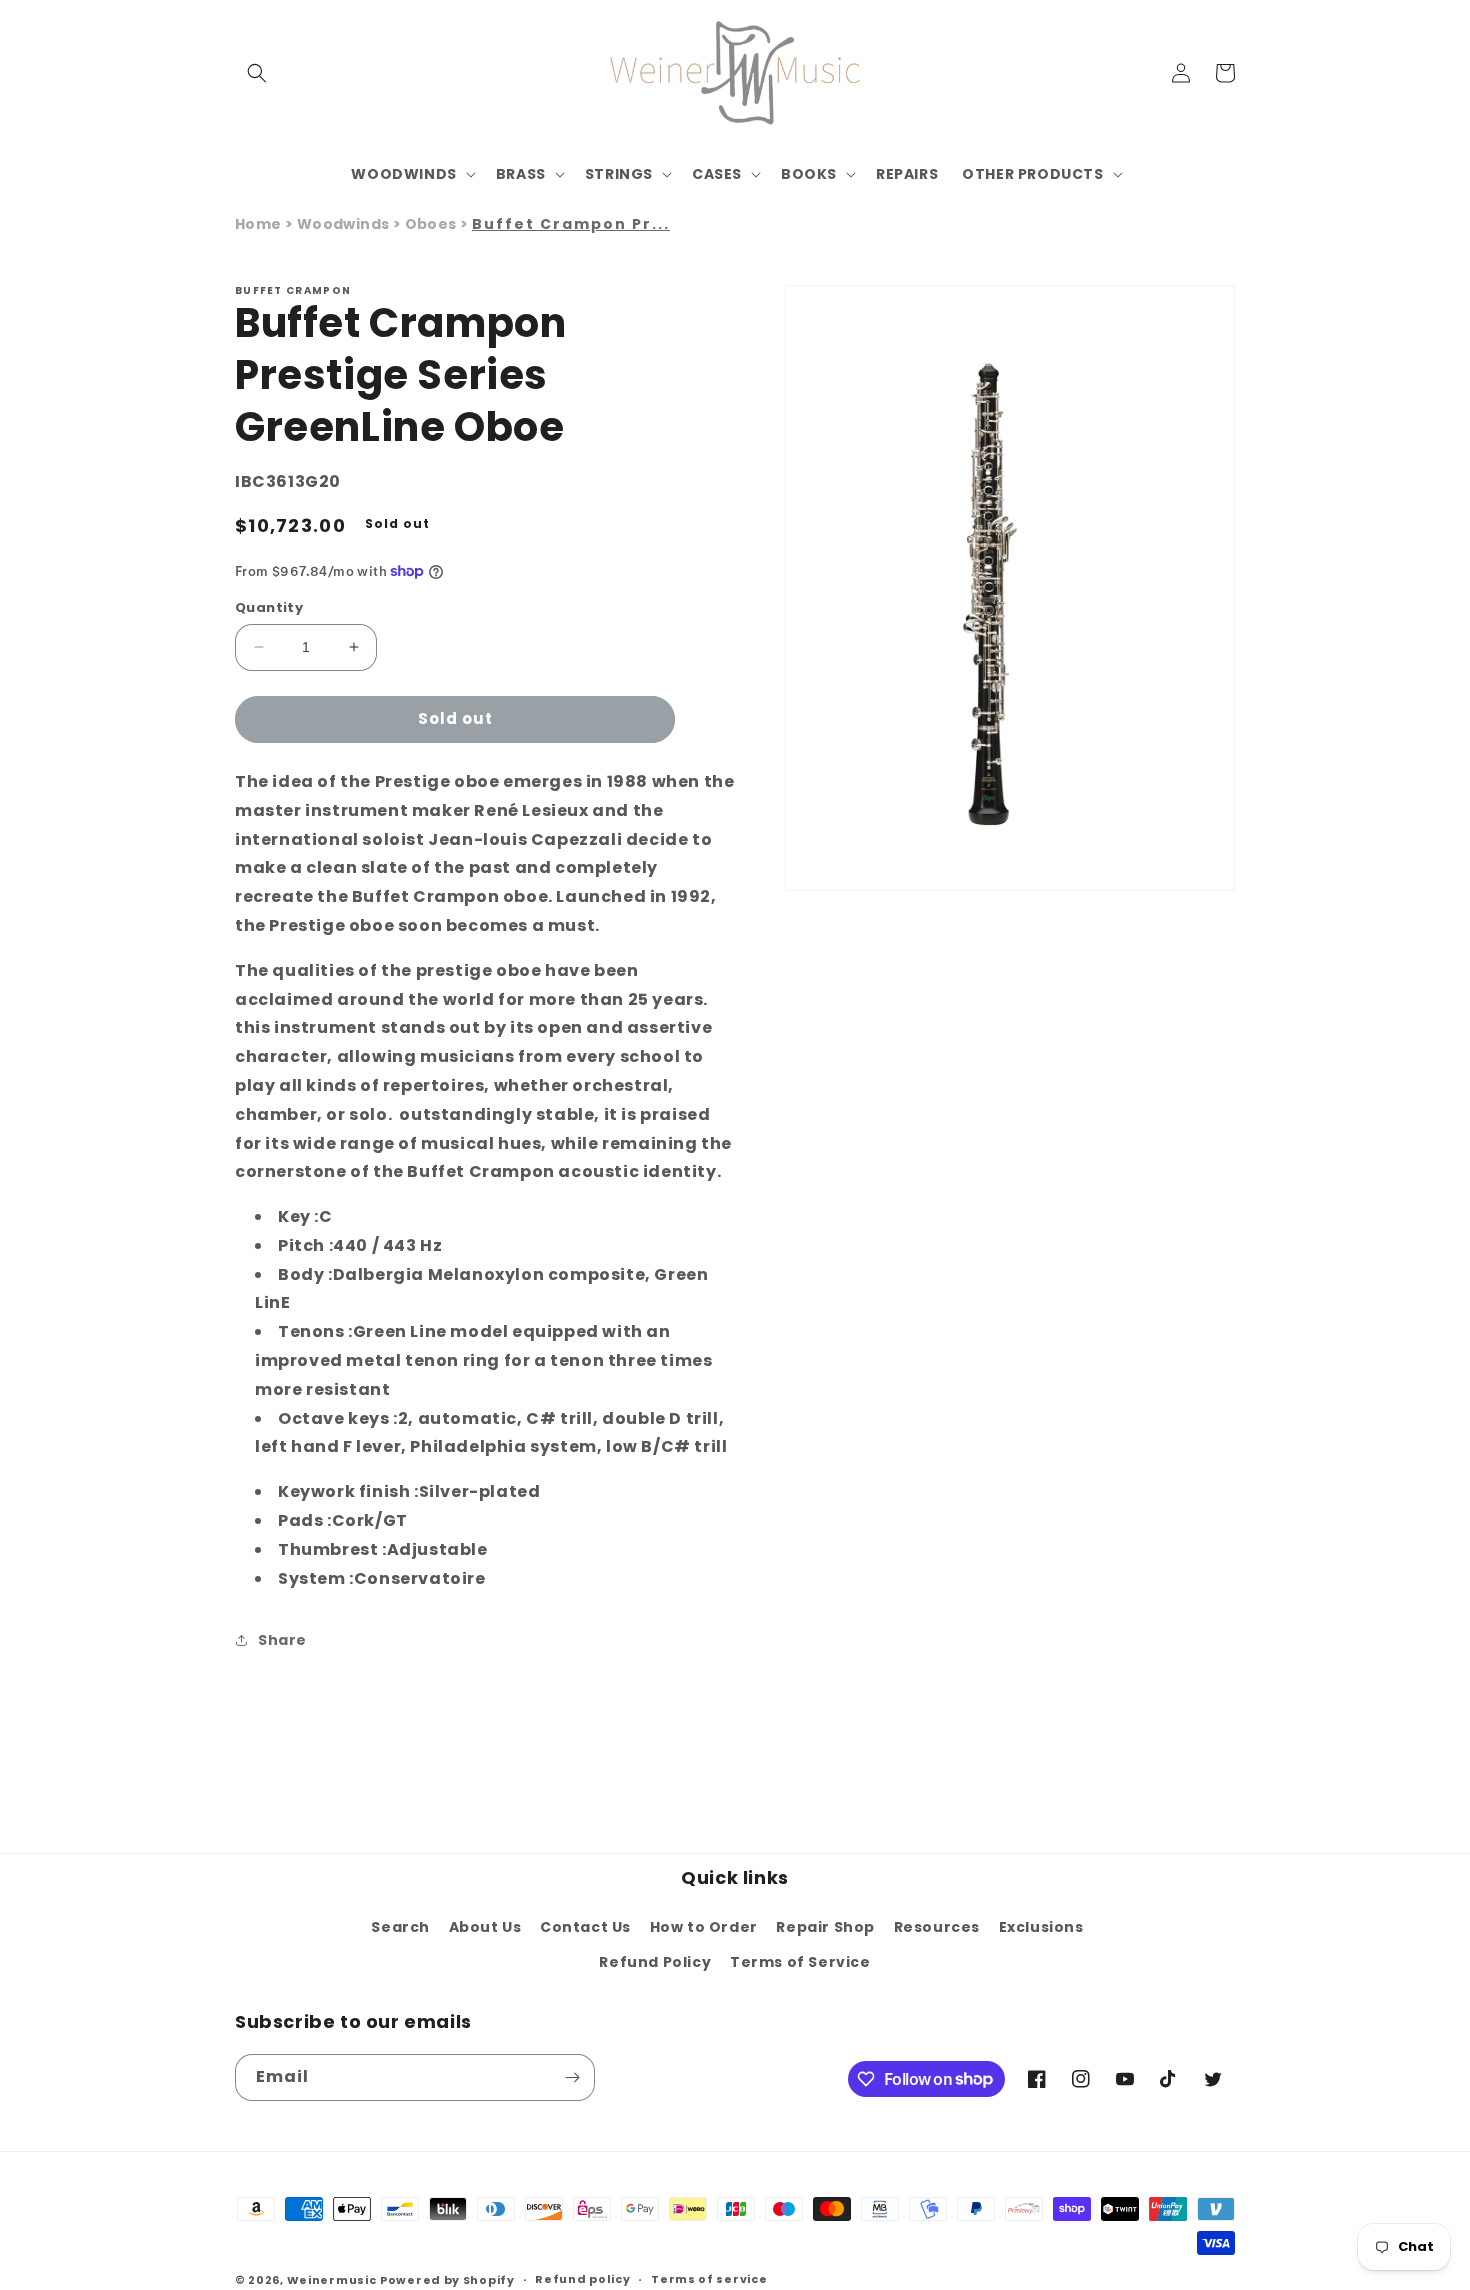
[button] (257, 73)
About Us (485, 1927)
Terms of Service (800, 1962)
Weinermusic (332, 2280)
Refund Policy (655, 1962)
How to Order (704, 1927)
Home (258, 224)
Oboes (432, 224)
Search (400, 1927)
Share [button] (282, 1640)
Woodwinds (345, 224)
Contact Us (585, 1927)
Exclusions (1041, 1927)
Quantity (269, 607)
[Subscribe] (572, 2077)
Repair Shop (825, 1927)
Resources (937, 1927)
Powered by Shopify (447, 2280)
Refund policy (582, 2279)
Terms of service (709, 2279)
